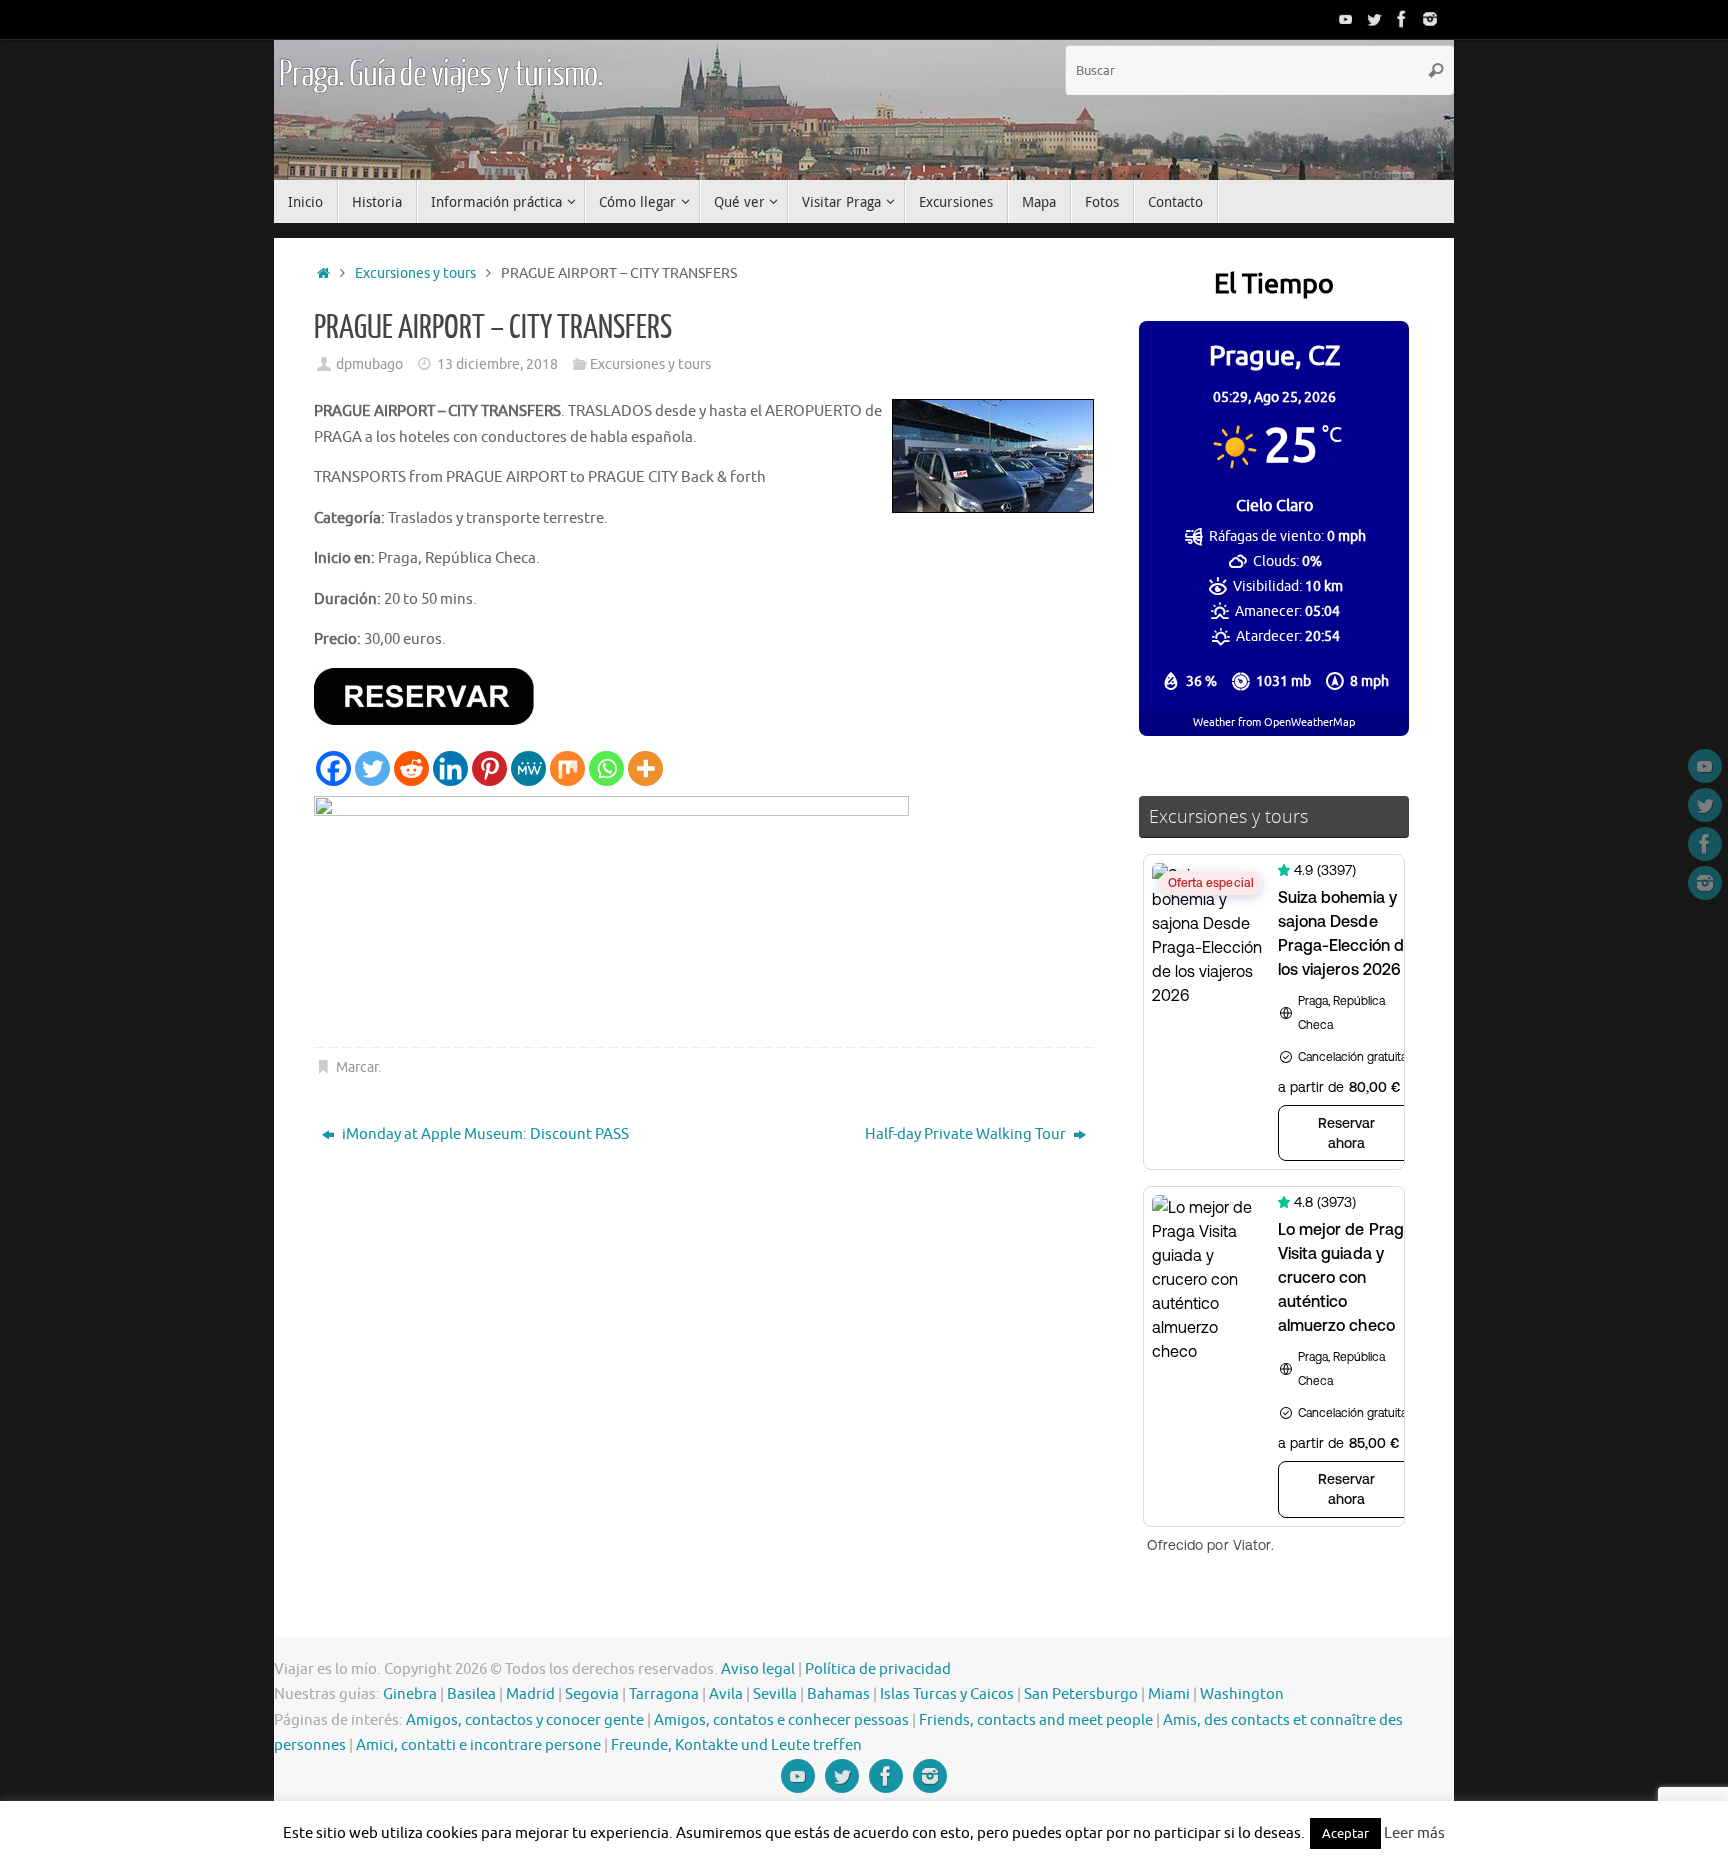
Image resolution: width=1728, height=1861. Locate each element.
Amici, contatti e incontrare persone (478, 1745)
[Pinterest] (489, 768)
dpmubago (369, 364)
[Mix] (567, 768)
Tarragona (664, 1694)
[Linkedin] (450, 768)
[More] (645, 768)
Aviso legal (758, 1669)
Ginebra (410, 1694)
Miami (1169, 1694)
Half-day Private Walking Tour (967, 1134)
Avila (726, 1694)
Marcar (357, 1067)
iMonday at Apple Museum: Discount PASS (484, 1134)
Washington (1242, 1694)
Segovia (592, 1694)
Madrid (530, 1694)
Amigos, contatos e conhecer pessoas (781, 1720)
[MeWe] (528, 768)
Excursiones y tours (415, 273)
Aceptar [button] (1345, 1833)
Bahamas (838, 1694)
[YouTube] (1346, 19)
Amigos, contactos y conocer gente (525, 1720)
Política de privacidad (878, 1669)
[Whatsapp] (606, 768)
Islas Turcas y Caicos (947, 1694)
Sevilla (775, 1694)
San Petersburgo (1081, 1694)
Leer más (1414, 1833)
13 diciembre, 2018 (497, 364)
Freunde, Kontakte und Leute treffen (736, 1745)
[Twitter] (1374, 19)
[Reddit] (411, 768)
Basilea (471, 1694)
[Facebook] (1402, 19)
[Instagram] (1430, 19)
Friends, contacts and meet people (1036, 1720)
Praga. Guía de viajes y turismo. (441, 75)
